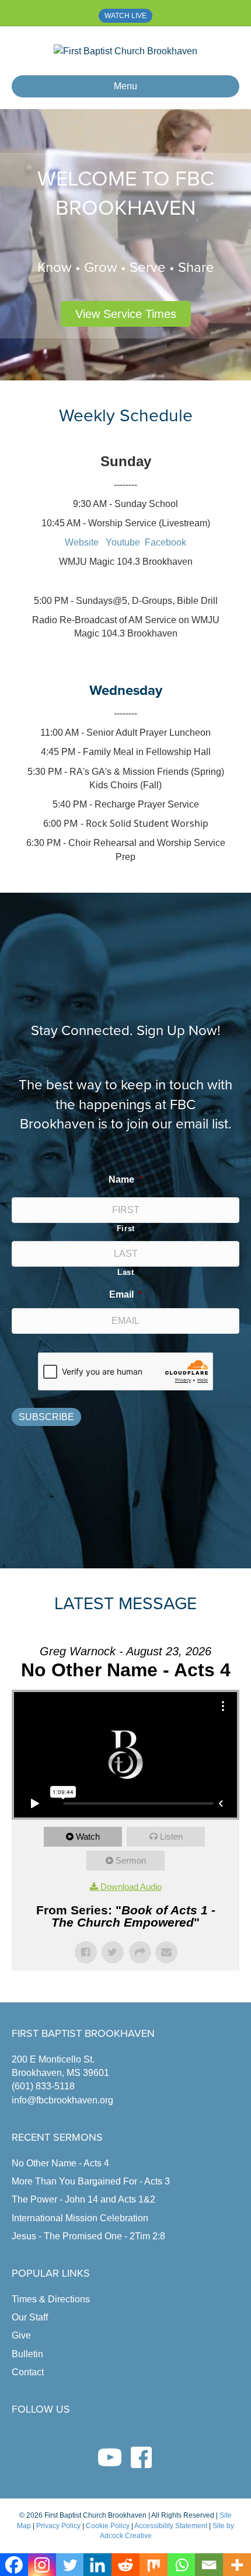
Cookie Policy (108, 2526)
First (126, 1228)
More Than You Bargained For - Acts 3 (91, 2181)
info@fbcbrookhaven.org (62, 2100)
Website (83, 542)
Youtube (123, 542)
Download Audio (131, 1887)
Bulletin (27, 2354)
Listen (171, 1836)
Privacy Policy (58, 2526)
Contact (28, 2372)
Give (21, 2335)
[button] (126, 314)
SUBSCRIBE (46, 1417)
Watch (88, 1836)
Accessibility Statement (171, 2526)
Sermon (131, 1860)
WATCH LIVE (125, 16)
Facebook (165, 542)
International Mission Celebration (80, 2218)
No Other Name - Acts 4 (60, 2163)
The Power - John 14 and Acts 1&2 (83, 2199)
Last (126, 1272)
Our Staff (30, 2317)
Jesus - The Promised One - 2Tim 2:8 (88, 2236)
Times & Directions (51, 2299)
